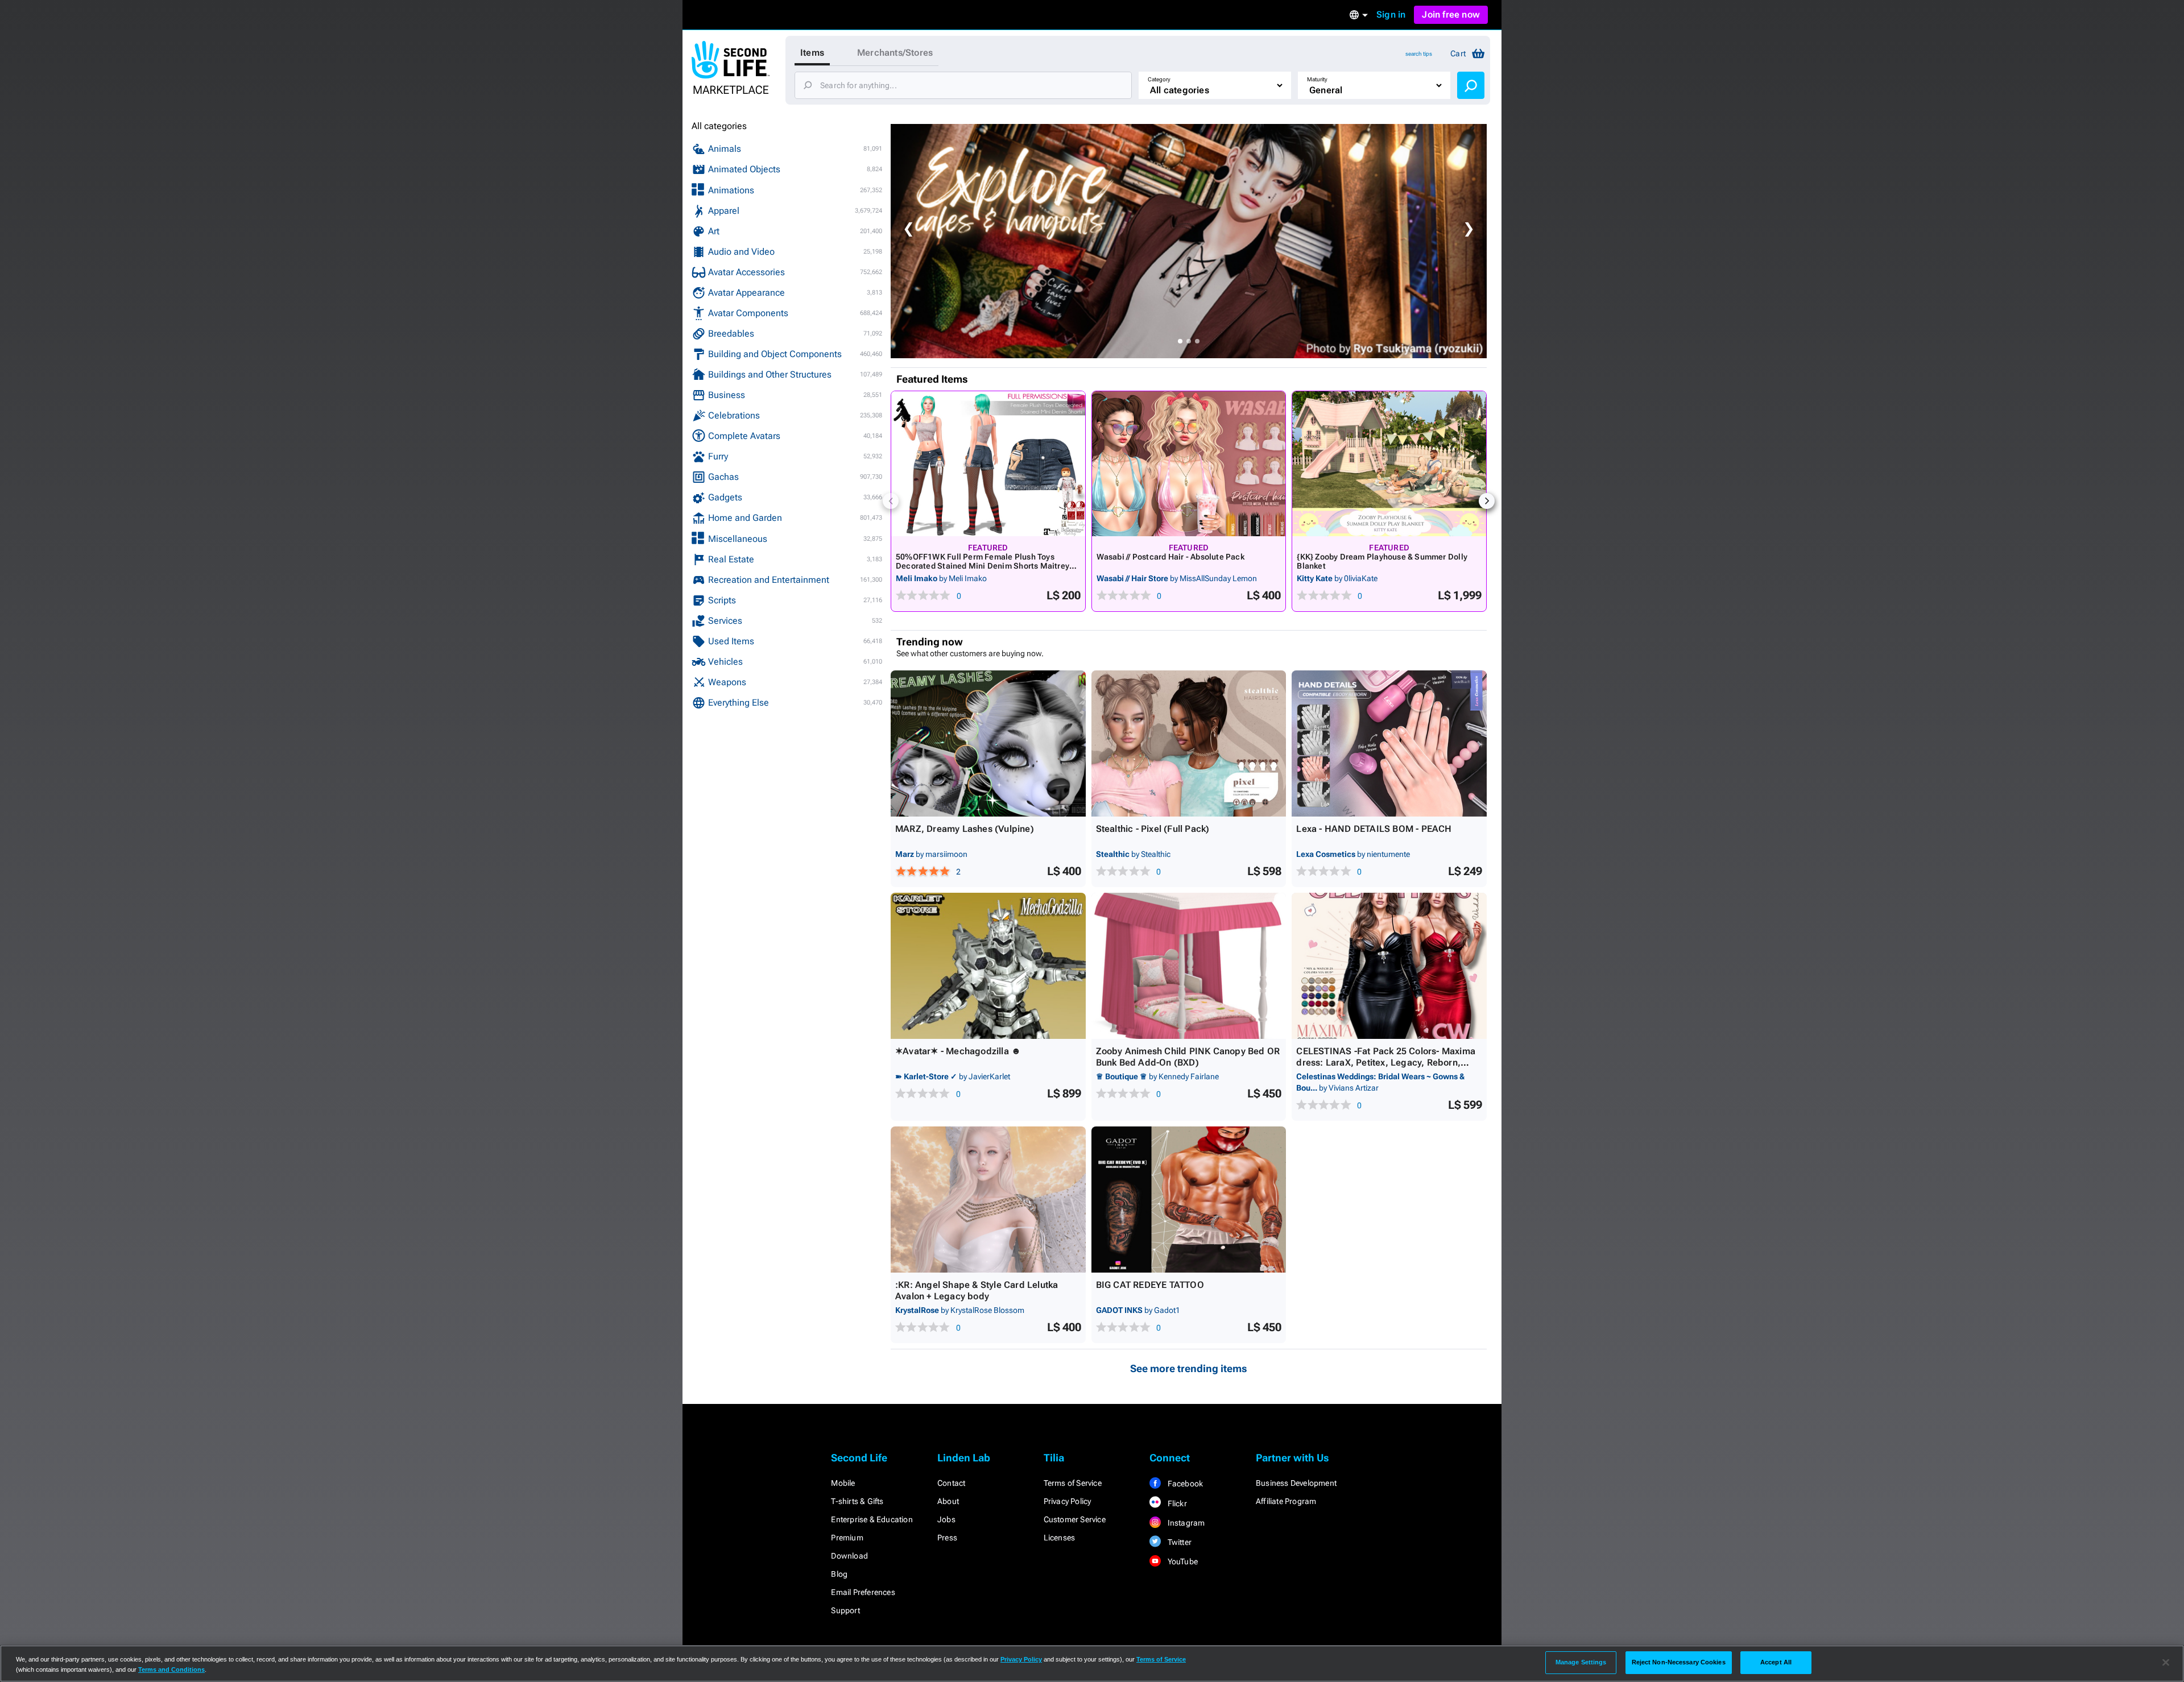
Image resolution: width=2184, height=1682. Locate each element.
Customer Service (1075, 1519)
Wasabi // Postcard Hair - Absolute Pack (1170, 557)
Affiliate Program (1286, 1501)
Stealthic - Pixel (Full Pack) (1153, 829)
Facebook (1184, 1484)
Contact (951, 1483)
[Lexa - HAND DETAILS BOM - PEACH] (1389, 743)
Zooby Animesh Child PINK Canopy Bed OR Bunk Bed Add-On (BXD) (1188, 1057)
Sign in (1391, 14)
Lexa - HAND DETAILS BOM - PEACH (1374, 829)
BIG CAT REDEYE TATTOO (1150, 1285)
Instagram (1185, 1523)
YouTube (1182, 1561)
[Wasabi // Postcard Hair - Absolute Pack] (1189, 464)
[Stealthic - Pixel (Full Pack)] (1189, 743)
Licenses (1060, 1538)
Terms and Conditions (171, 1669)
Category (1159, 79)
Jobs (946, 1519)
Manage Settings (1581, 1662)
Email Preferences (863, 1592)
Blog (839, 1574)
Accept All (1776, 1662)
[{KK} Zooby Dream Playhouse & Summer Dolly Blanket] (1389, 464)
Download (849, 1556)
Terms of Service (1073, 1483)
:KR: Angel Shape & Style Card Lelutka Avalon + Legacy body (977, 1290)
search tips (1419, 54)
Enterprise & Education (872, 1519)
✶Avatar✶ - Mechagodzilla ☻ (958, 1051)
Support (845, 1610)
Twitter (1178, 1542)
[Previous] (891, 501)
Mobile (843, 1483)
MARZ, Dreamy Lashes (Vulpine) (965, 829)
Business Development (1296, 1483)
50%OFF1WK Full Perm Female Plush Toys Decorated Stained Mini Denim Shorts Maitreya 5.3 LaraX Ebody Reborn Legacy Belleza (985, 566)
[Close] (2166, 1663)
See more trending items (1189, 1368)
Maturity (1317, 79)
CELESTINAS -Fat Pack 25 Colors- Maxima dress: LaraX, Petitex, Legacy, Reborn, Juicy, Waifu (1386, 1062)
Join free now (1451, 14)
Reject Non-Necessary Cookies (1679, 1662)
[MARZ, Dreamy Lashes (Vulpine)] (988, 743)
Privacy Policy (1068, 1501)
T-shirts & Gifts (857, 1501)
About (948, 1501)
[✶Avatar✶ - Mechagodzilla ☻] (988, 966)
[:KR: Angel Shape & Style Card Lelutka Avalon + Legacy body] (988, 1200)
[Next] (1487, 501)
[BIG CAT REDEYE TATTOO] (1189, 1200)
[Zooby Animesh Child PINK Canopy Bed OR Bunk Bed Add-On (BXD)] (1189, 966)
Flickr (1176, 1503)
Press (947, 1538)
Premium (847, 1538)
